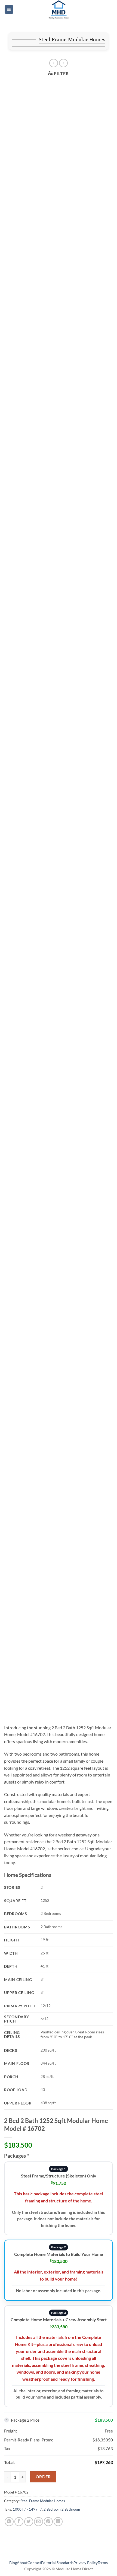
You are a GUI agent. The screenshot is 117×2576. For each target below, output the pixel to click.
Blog (13, 2563)
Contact (34, 2563)
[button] (9, 10)
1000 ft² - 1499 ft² (27, 2509)
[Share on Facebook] (19, 2522)
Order (43, 2477)
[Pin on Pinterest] (48, 2522)
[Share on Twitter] (29, 2522)
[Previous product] (63, 63)
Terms (103, 2563)
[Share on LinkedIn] (58, 2522)
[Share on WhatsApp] (9, 2522)
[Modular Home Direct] (59, 9)
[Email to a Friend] (39, 2522)
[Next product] (53, 63)
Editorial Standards (57, 2563)
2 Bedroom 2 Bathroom (62, 2509)
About (22, 2563)
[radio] (59, 2198)
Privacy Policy (86, 2563)
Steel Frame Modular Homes (72, 39)
